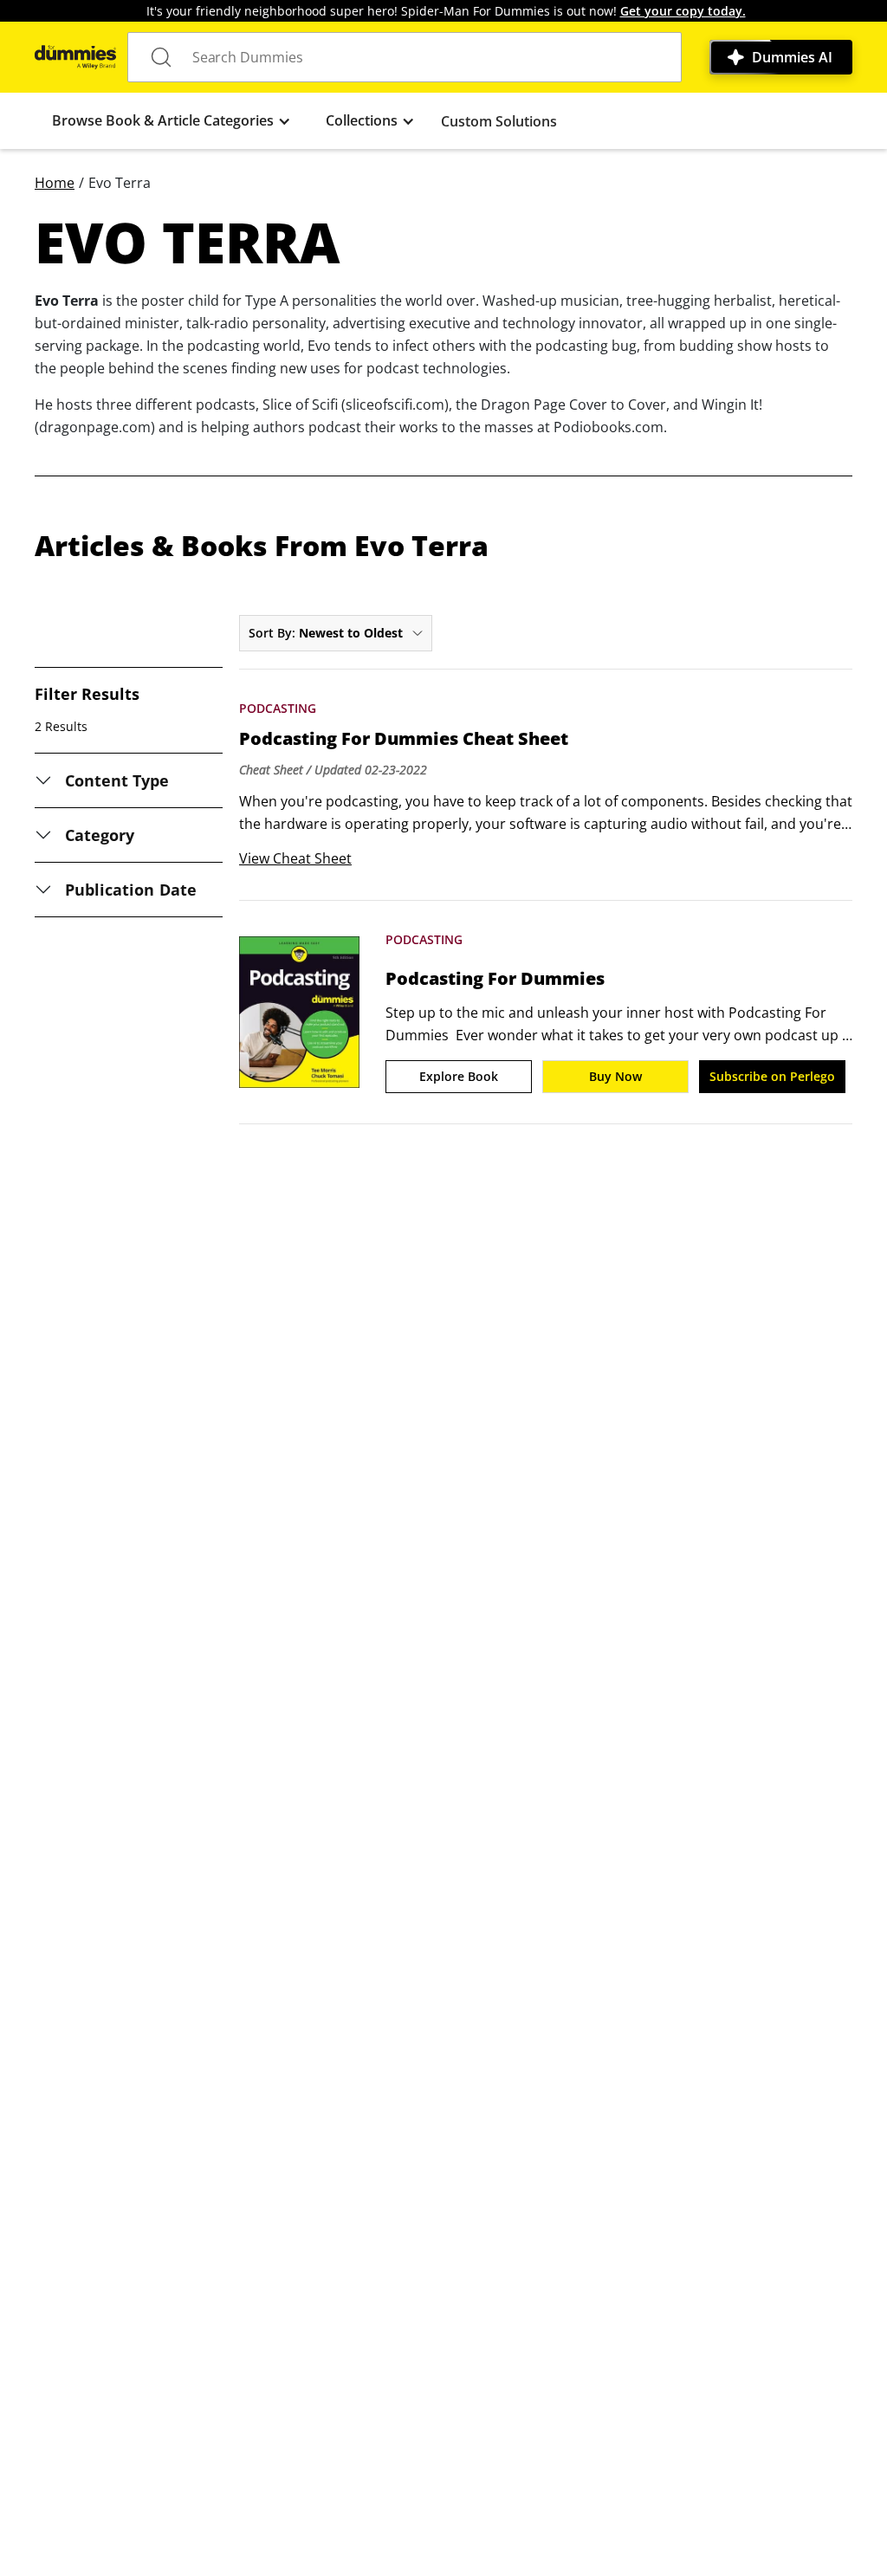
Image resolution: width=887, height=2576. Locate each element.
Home (55, 183)
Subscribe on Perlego (772, 1076)
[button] (172, 121)
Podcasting (278, 708)
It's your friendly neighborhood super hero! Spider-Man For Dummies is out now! (446, 11)
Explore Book (459, 1076)
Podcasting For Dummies (495, 979)
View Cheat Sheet (295, 858)
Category (100, 835)
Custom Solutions (499, 121)
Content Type (117, 780)
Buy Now (615, 1076)
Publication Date (131, 890)
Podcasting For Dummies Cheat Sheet (404, 739)
